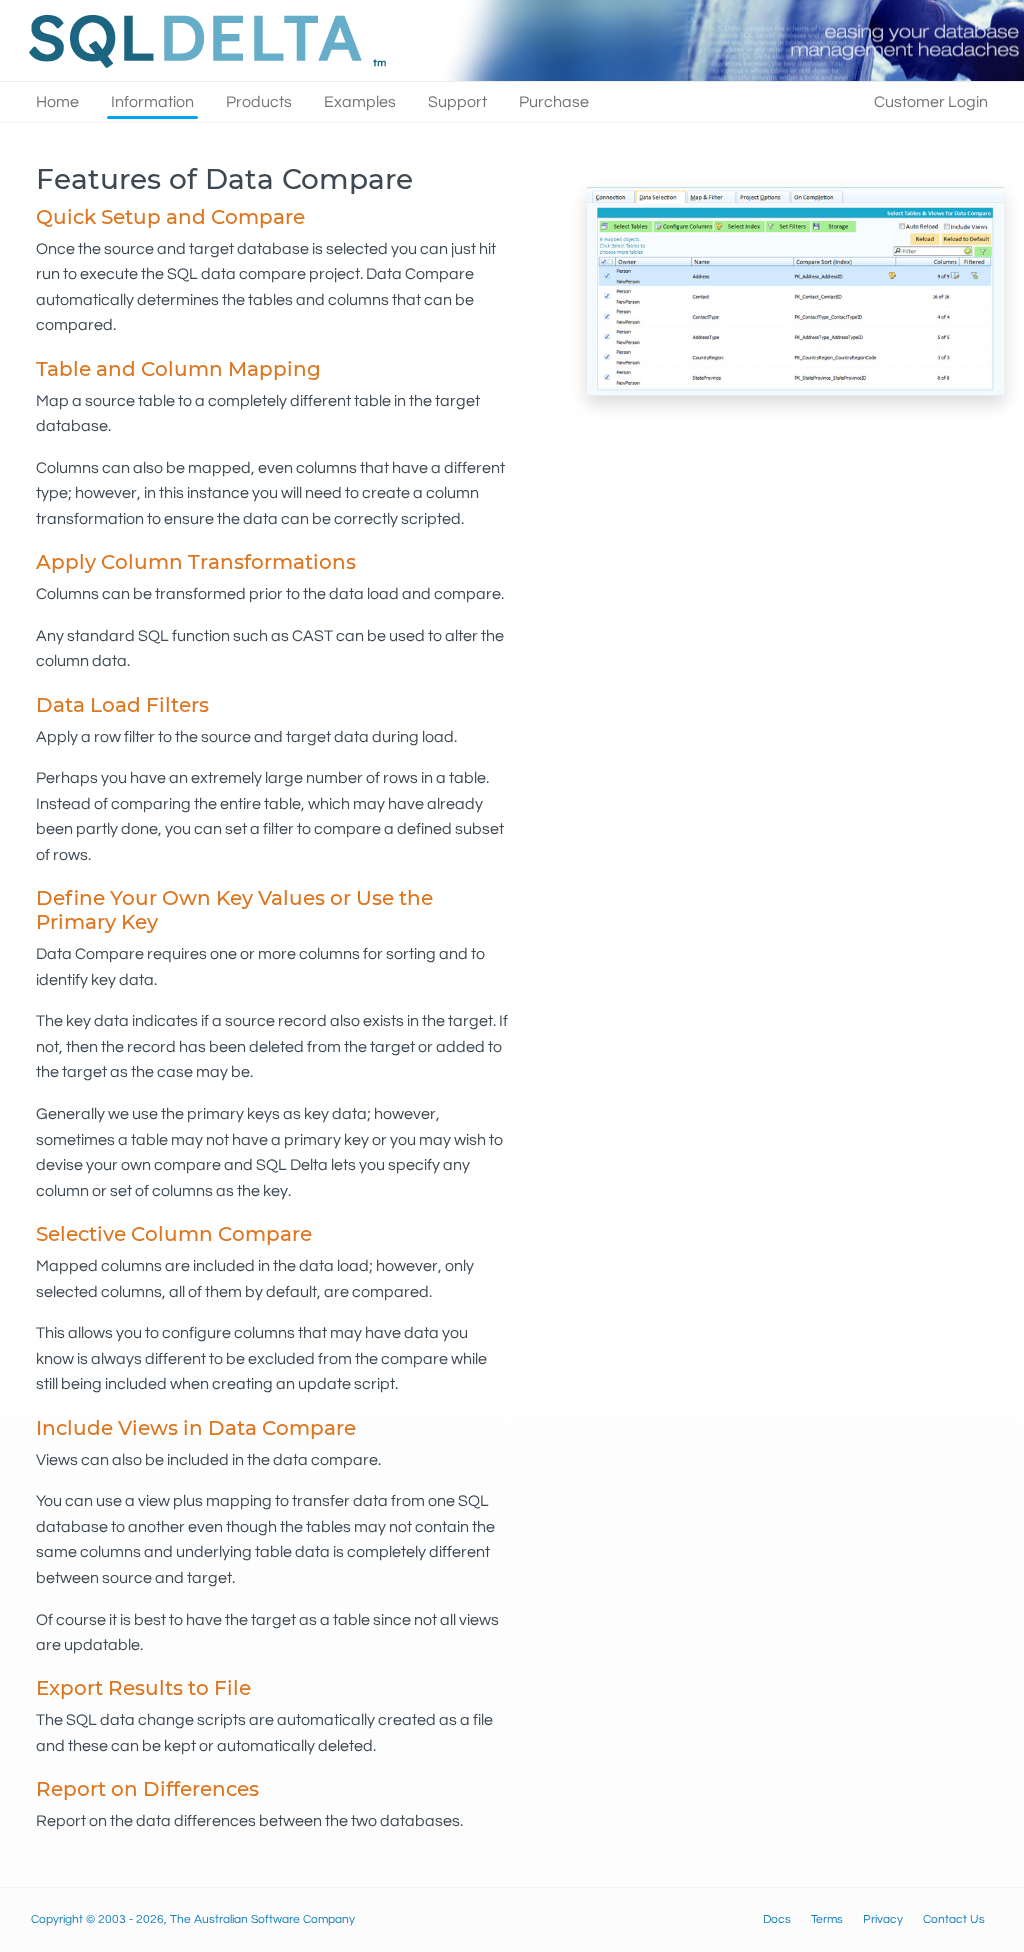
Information (152, 102)
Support (457, 102)
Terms (827, 1919)
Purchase (554, 102)
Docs (777, 1919)
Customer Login (931, 102)
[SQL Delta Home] (203, 40)
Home (57, 102)
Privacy (883, 1919)
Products (259, 102)
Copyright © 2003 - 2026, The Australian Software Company (193, 1919)
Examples (360, 102)
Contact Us (954, 1919)
